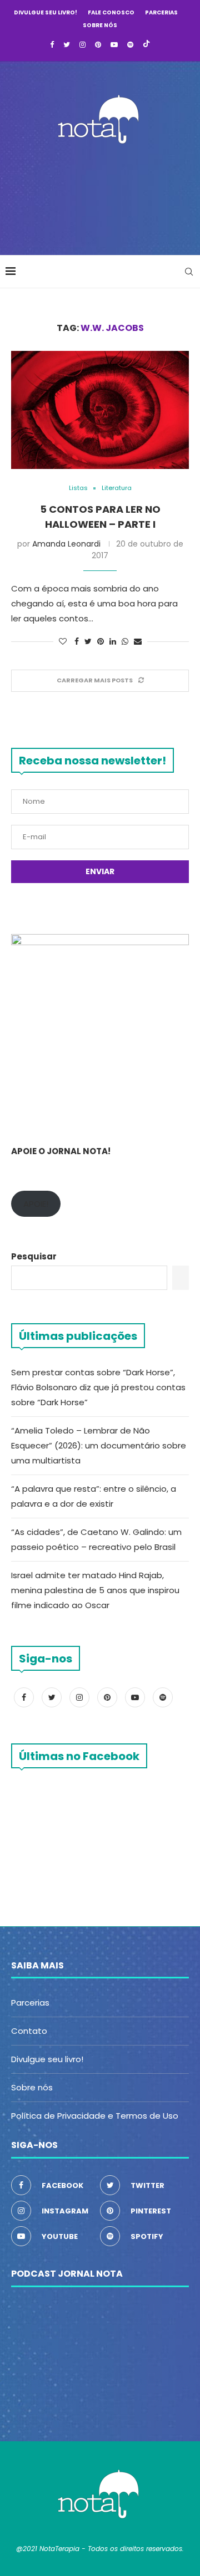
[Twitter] (67, 45)
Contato (29, 2031)
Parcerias (161, 12)
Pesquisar (34, 1256)
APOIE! (36, 1204)
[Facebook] (52, 45)
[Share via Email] (138, 642)
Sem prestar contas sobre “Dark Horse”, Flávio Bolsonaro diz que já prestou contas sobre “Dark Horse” (98, 1387)
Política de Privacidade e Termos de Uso (95, 2116)
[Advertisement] (103, 196)
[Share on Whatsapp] (125, 642)
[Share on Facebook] (77, 642)
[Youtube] (114, 45)
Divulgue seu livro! (46, 12)
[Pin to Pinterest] (101, 642)
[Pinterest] (98, 45)
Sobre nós (100, 25)
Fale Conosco (111, 12)
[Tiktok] (146, 45)
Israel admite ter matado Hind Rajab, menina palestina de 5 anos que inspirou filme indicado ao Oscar (95, 1590)
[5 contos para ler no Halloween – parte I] (100, 410)
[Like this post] (63, 642)
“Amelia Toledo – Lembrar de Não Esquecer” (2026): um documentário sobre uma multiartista (99, 1445)
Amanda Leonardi (66, 544)
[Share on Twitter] (88, 642)
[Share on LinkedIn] (113, 642)
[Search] (189, 272)
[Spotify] (130, 45)
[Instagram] (82, 45)
